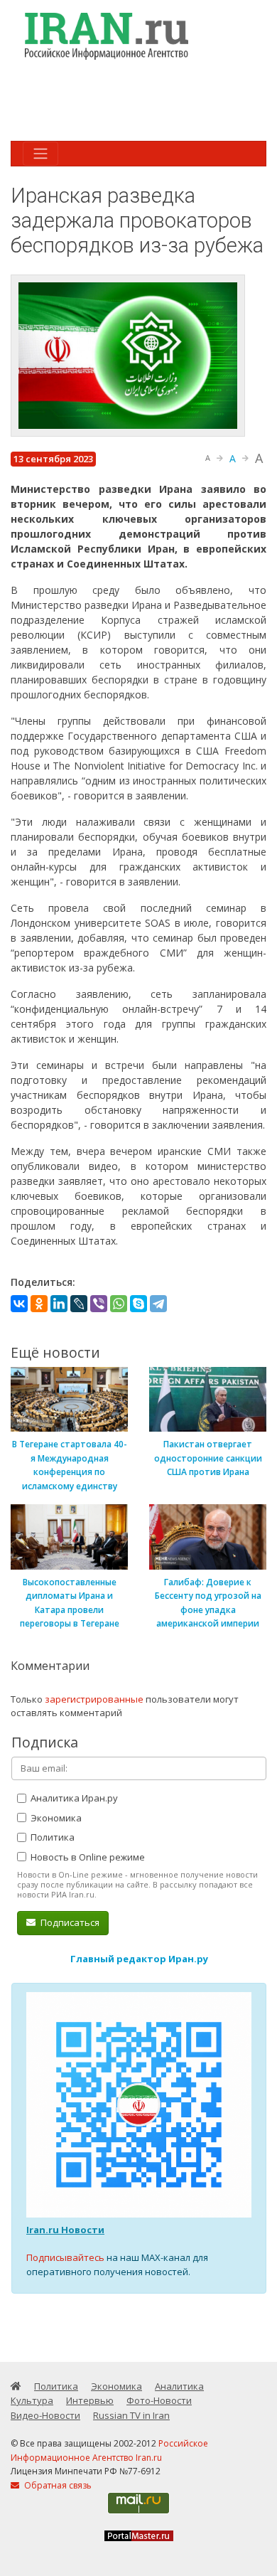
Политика (51, 1837)
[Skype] (138, 1304)
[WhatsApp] (119, 1304)
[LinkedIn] (59, 1304)
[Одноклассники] (39, 1304)
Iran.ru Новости (65, 2230)
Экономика (55, 1818)
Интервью (90, 2400)
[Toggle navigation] (40, 154)
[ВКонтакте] (19, 1304)
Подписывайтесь (65, 2257)
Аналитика (179, 2386)
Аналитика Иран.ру (73, 1798)
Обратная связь (57, 2485)
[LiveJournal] (79, 1304)
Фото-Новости (159, 2400)
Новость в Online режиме (87, 1857)
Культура (32, 2400)
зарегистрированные (94, 1699)
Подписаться (69, 1922)
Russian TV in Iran (131, 2415)
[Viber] (99, 1304)
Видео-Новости (45, 2415)
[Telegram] (158, 1304)
